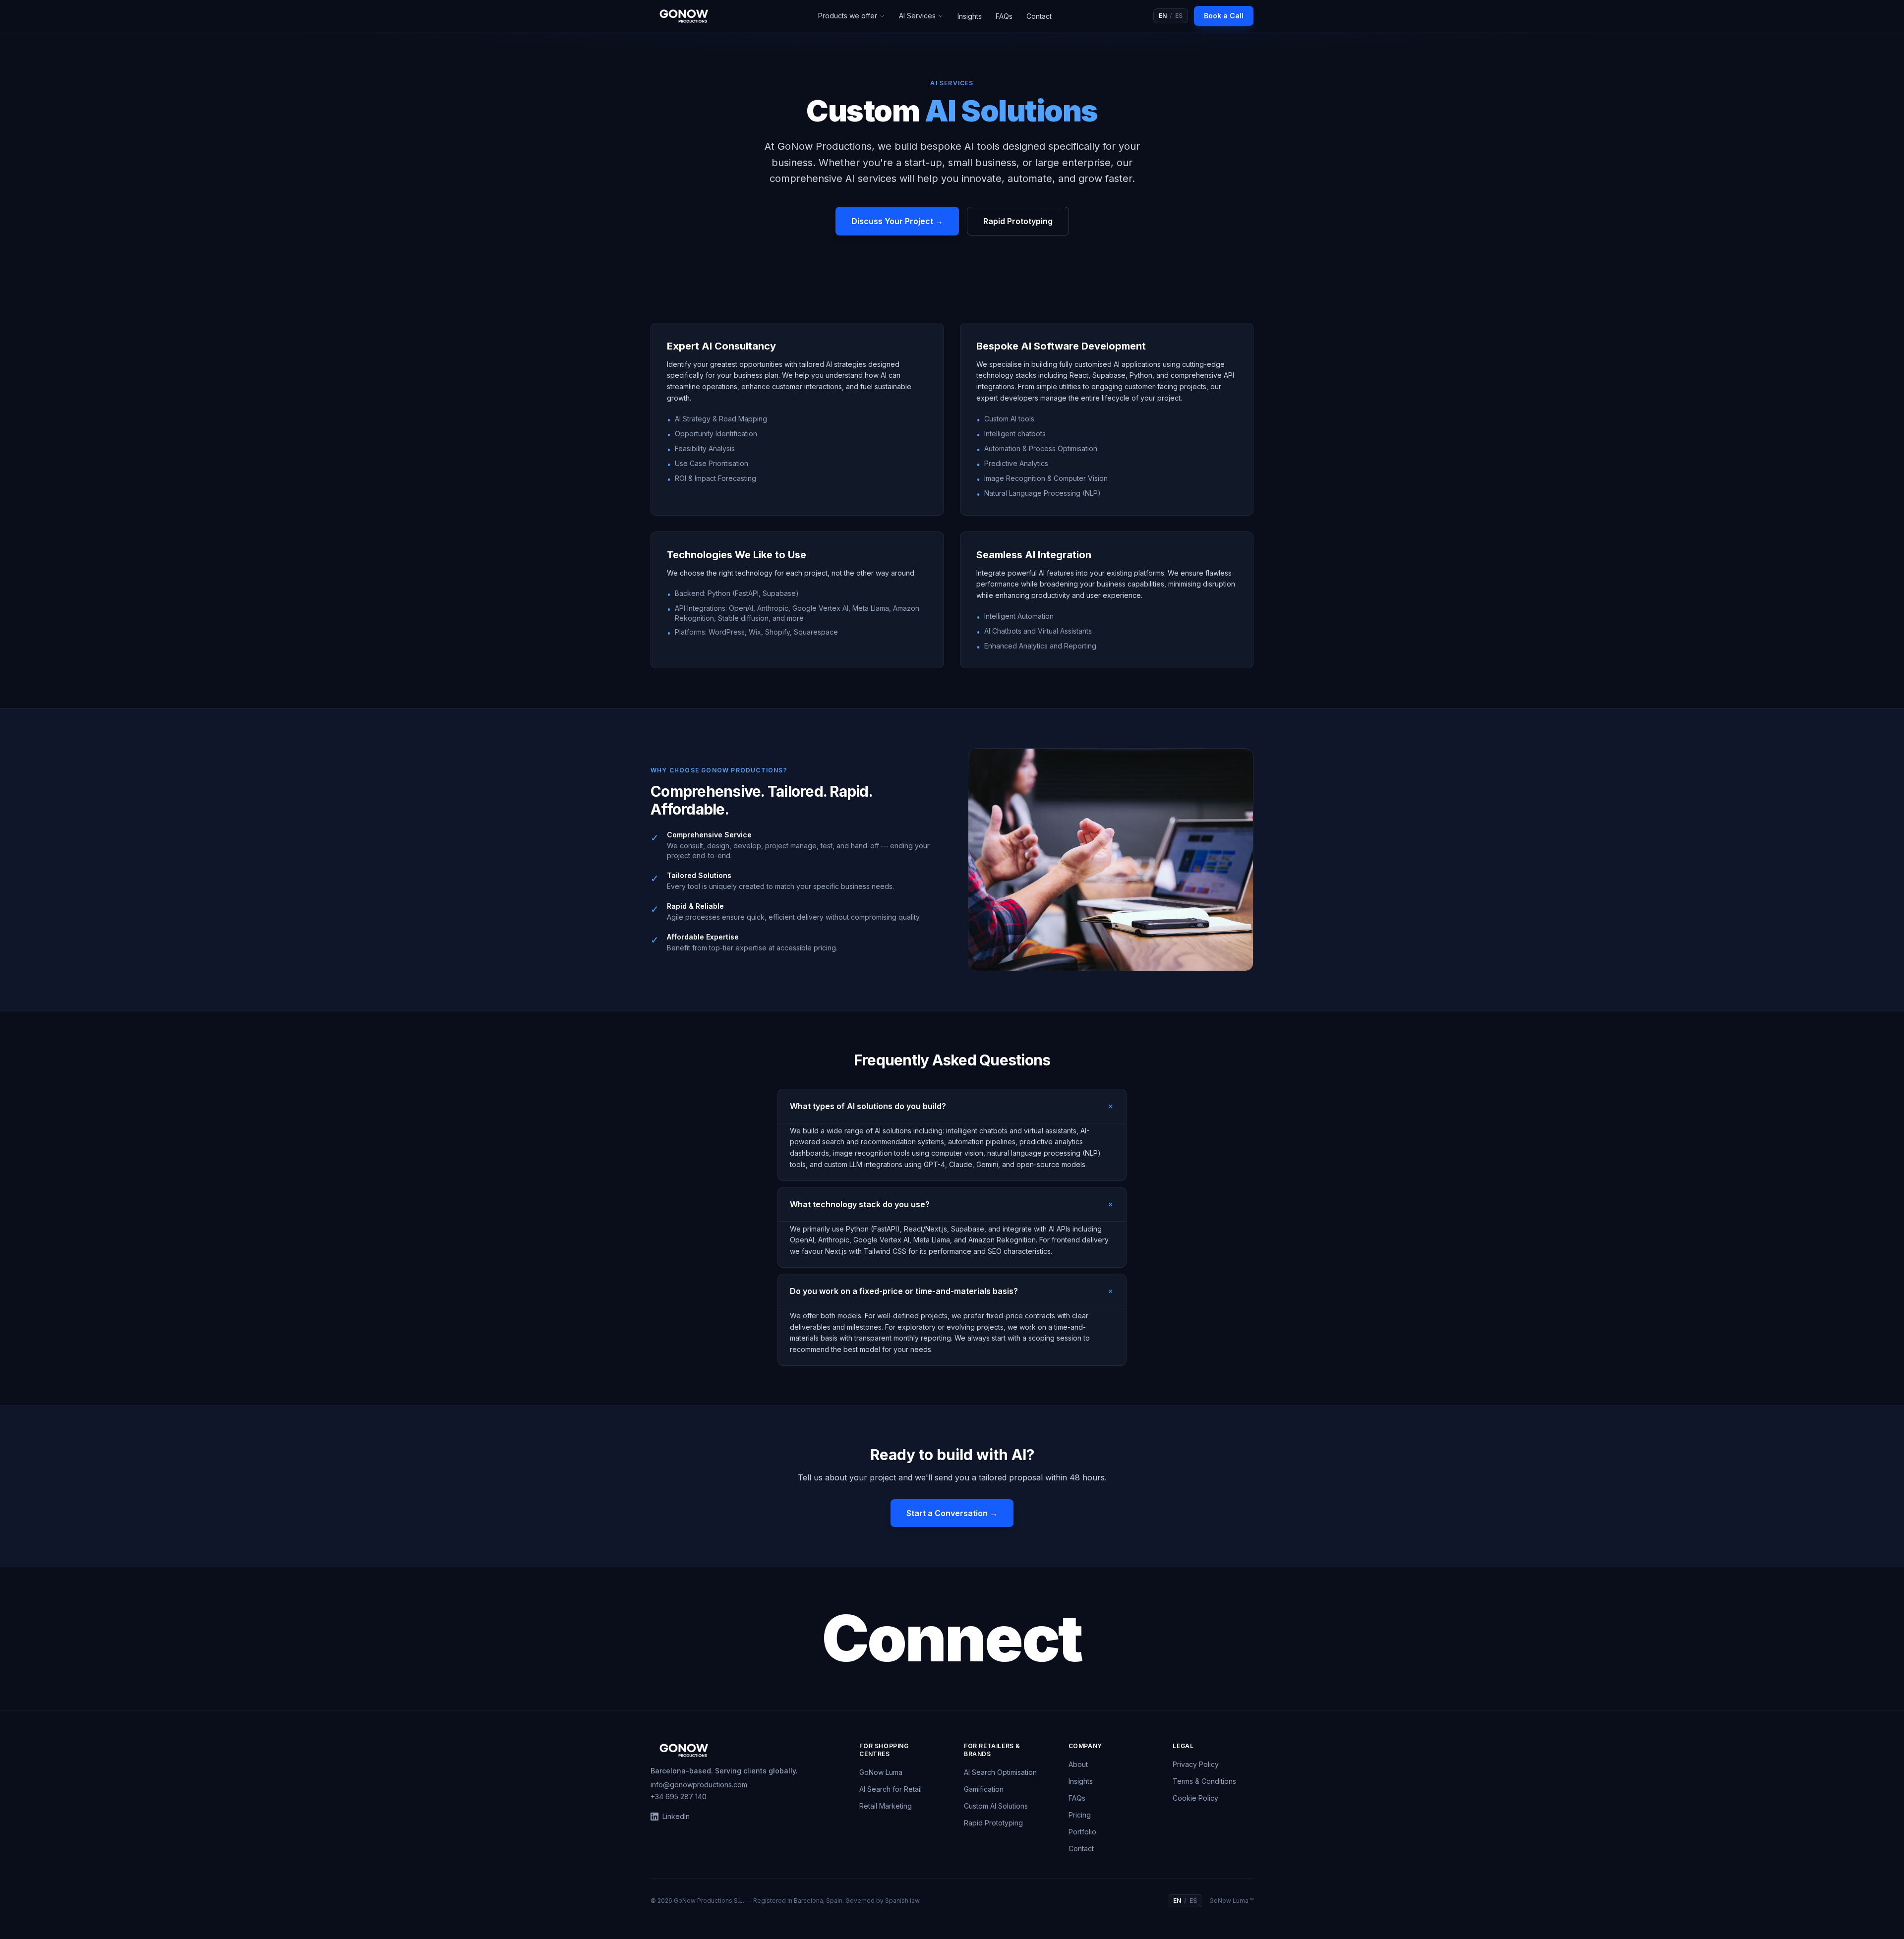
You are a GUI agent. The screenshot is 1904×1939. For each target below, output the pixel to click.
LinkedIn (676, 1816)
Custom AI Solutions (996, 1806)
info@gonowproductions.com (699, 1785)
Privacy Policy (1196, 1764)
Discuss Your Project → (897, 221)
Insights (970, 16)
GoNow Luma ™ (1231, 1901)
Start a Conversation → (952, 1513)
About (1078, 1764)
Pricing (1080, 1815)
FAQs (1004, 16)
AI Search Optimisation (1000, 1772)
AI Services (917, 16)
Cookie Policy (1195, 1798)
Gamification (984, 1789)
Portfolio (1082, 1832)
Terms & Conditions (1204, 1781)
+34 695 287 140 (679, 1796)
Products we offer (848, 16)
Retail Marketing (886, 1806)
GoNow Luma (881, 1772)
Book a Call (1224, 16)
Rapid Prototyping (1018, 221)
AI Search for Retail (891, 1789)
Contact (1039, 16)
